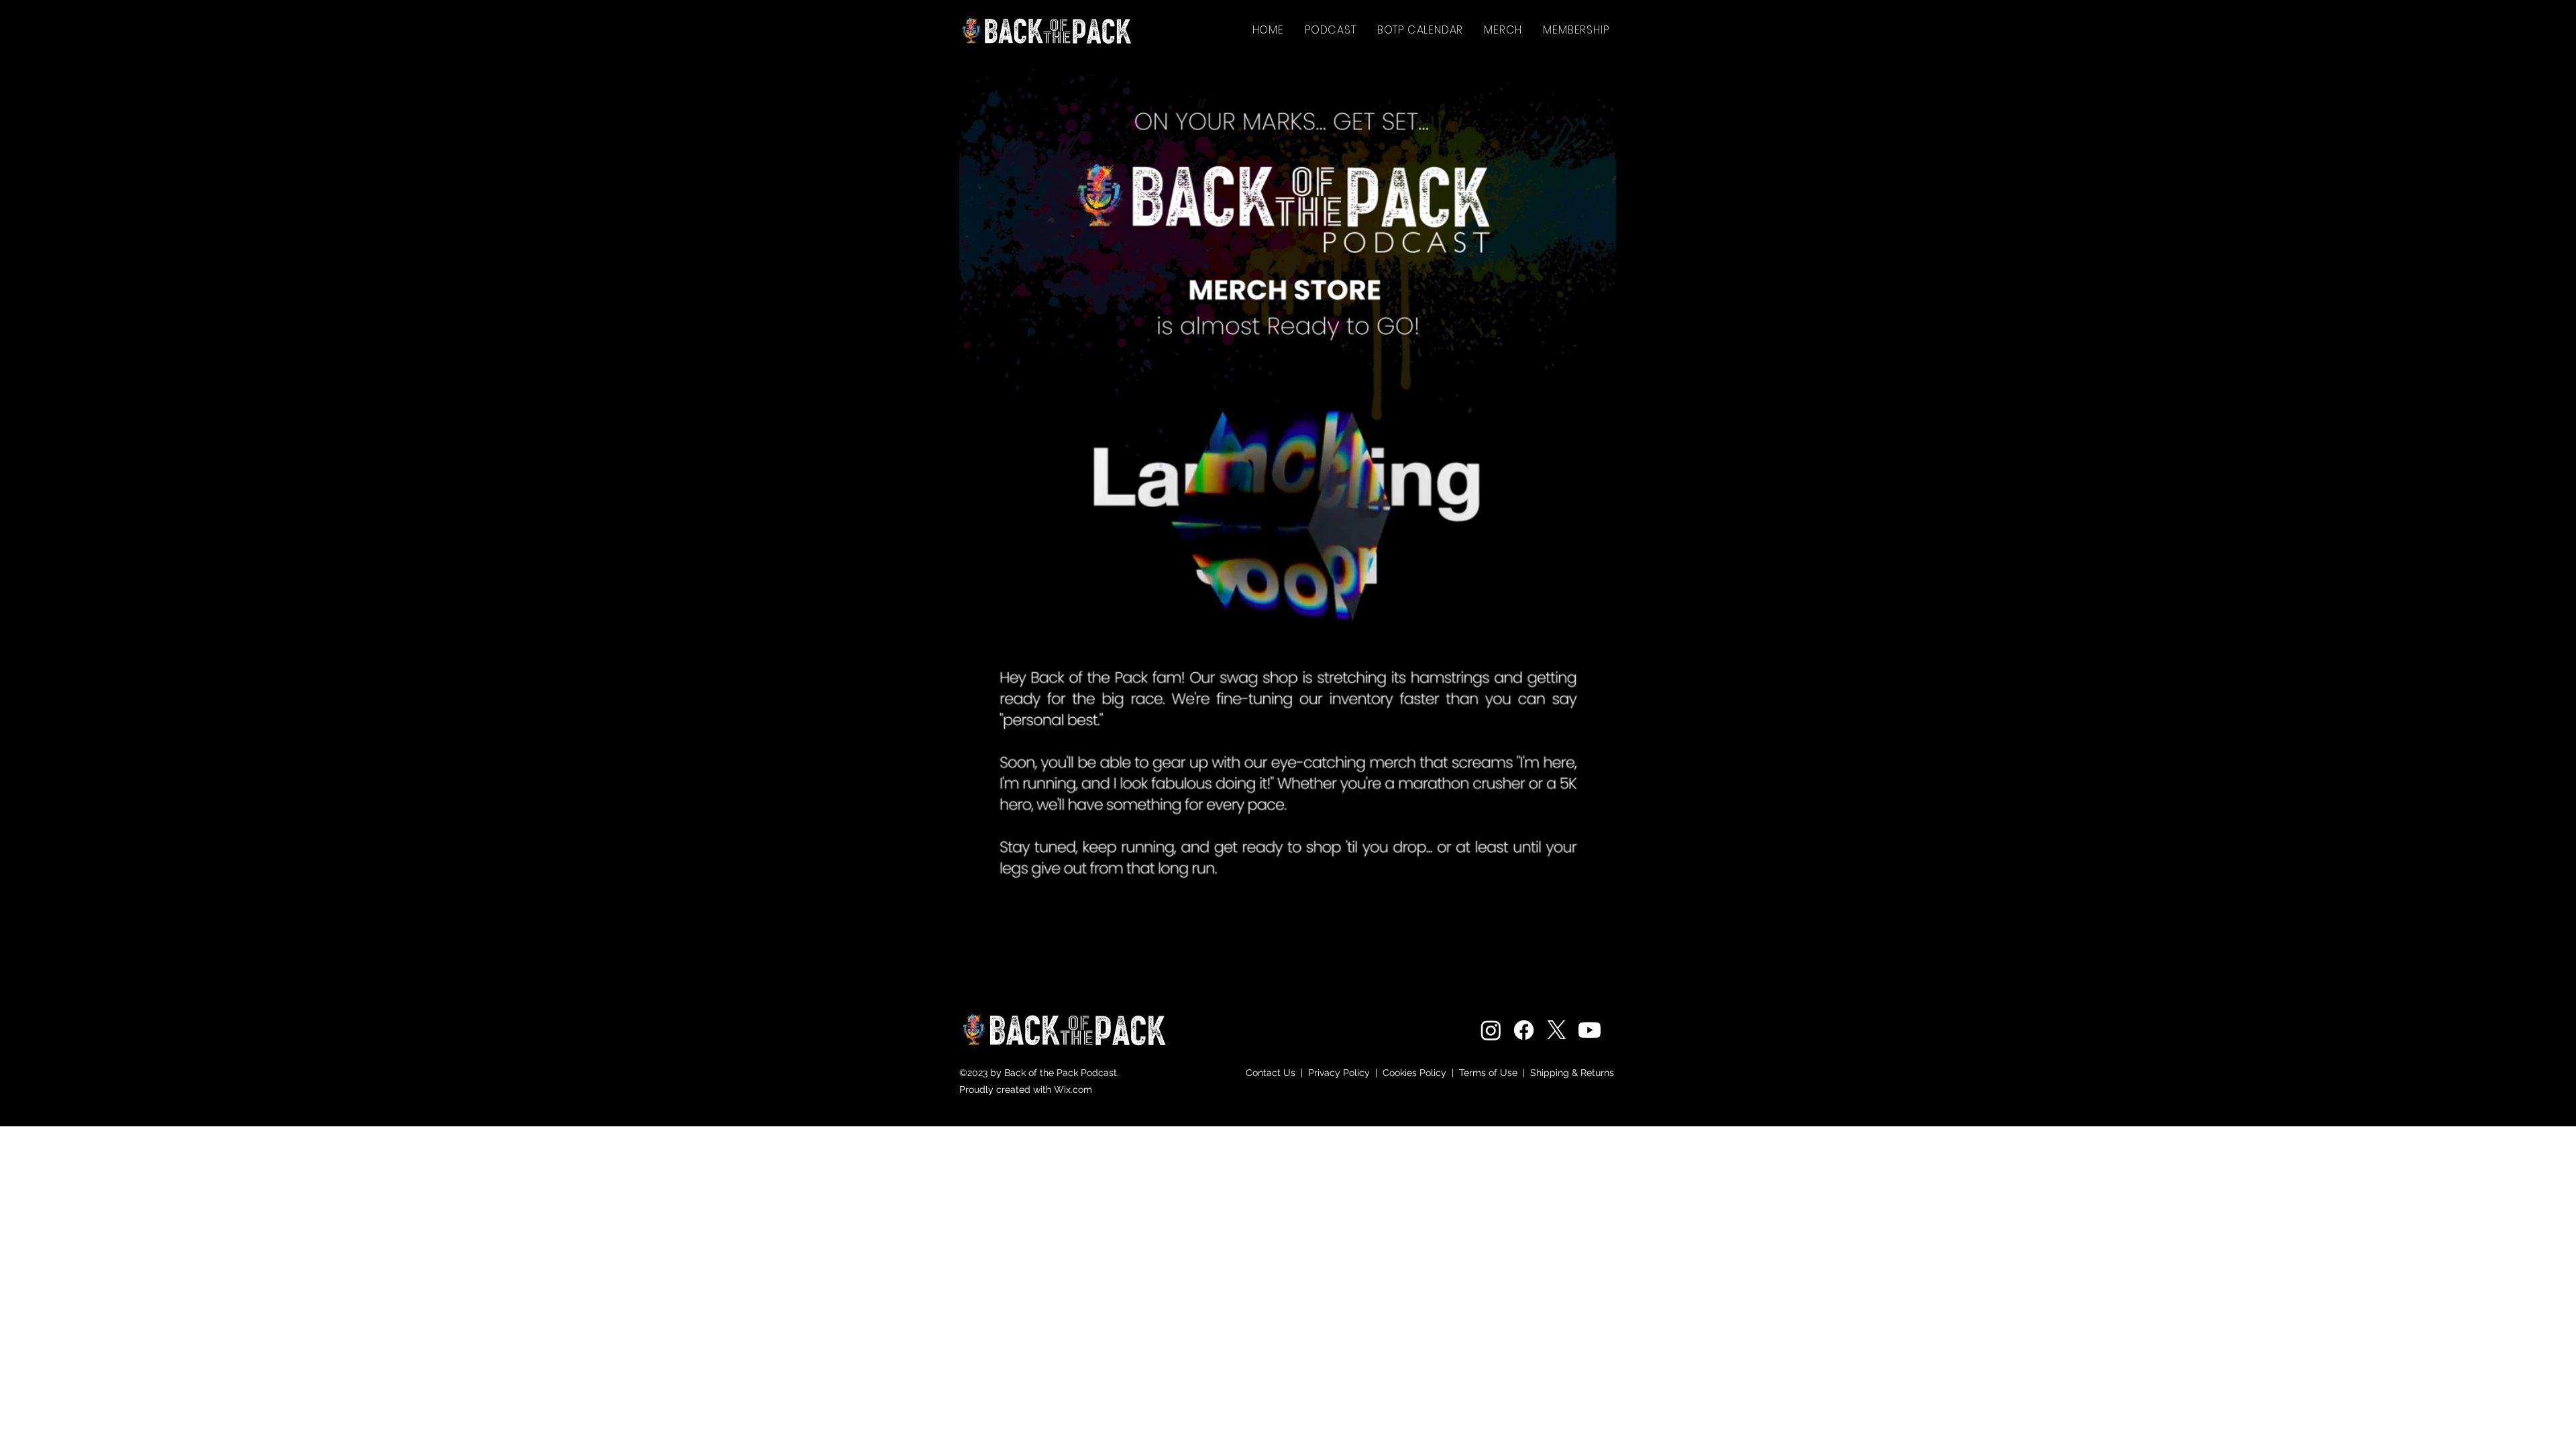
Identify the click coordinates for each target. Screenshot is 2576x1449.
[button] (1503, 30)
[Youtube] (1590, 1030)
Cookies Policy (1416, 1073)
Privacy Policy (1339, 1073)
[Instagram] (1491, 1030)
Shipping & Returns (1573, 1073)
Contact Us (1271, 1073)
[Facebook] (1524, 1030)
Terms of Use (1488, 1073)
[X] (1557, 1030)
